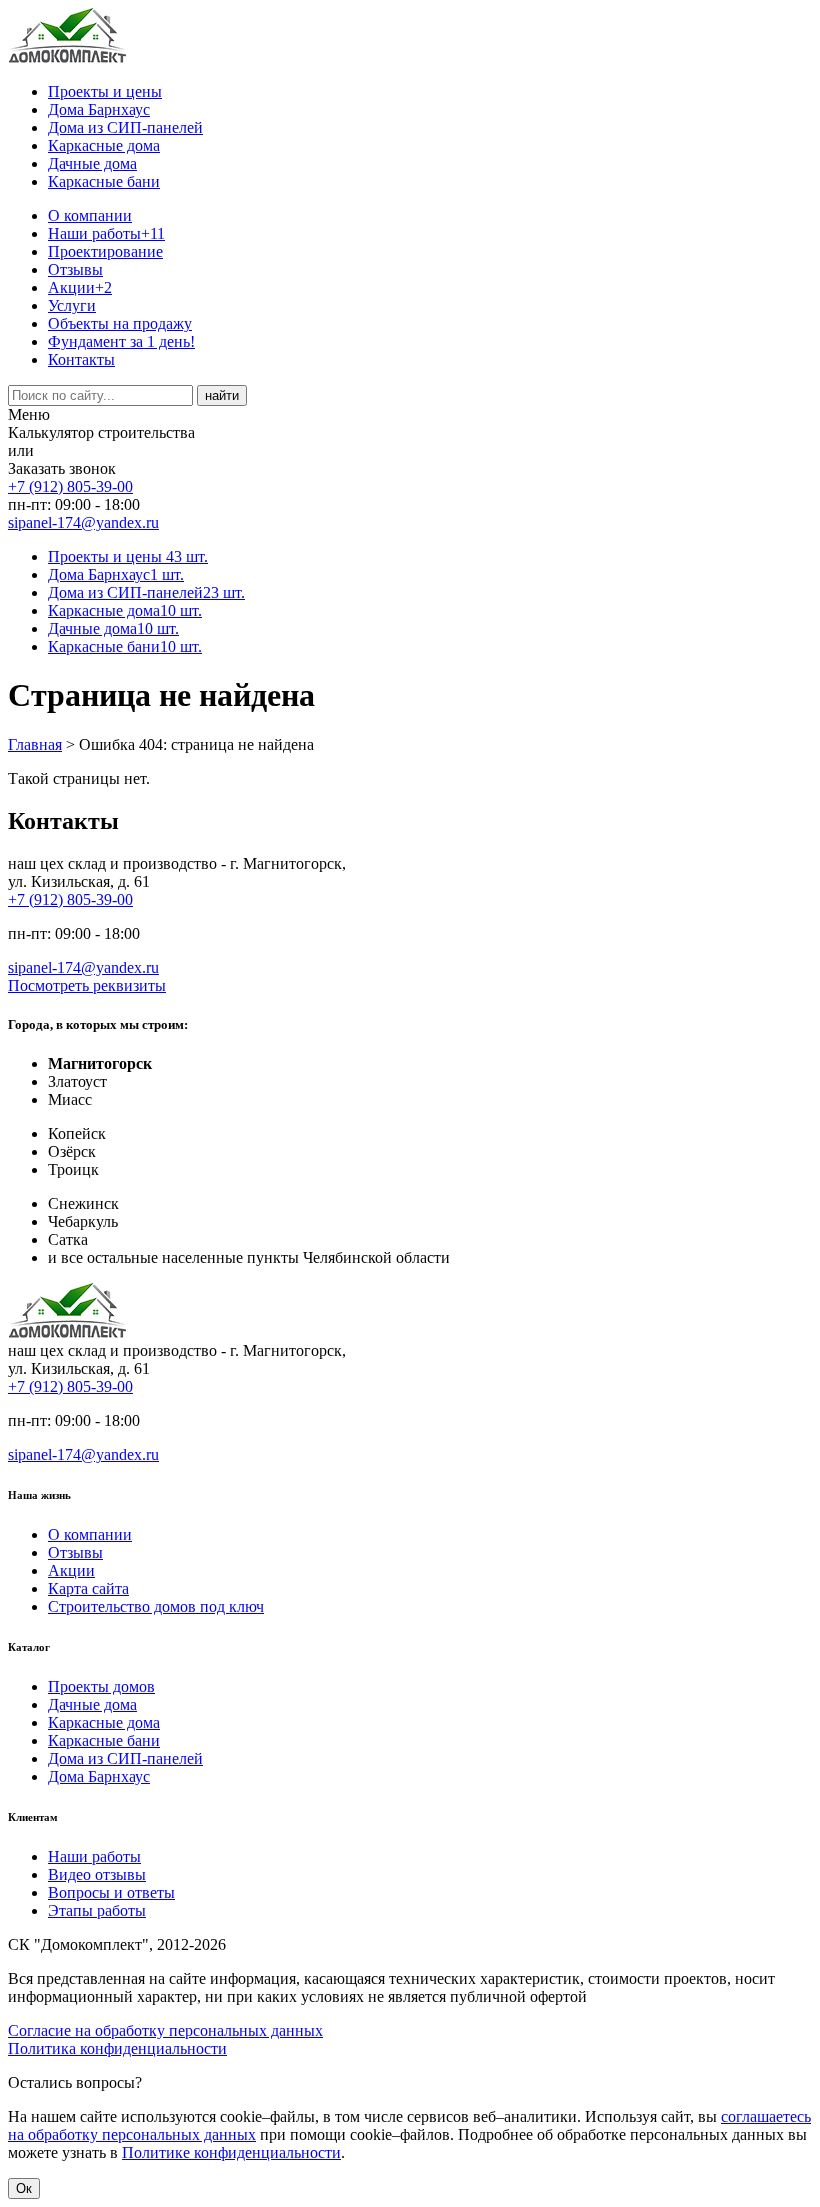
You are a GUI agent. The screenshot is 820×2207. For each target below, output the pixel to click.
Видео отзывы (97, 1874)
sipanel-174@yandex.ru (83, 522)
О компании (90, 215)
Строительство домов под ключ (156, 1606)
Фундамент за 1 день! (121, 341)
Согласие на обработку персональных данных (165, 2030)
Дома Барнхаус (99, 109)
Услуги (72, 305)
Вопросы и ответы (111, 1892)
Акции (80, 287)
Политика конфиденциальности (117, 2048)
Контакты (81, 359)
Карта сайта (88, 1588)
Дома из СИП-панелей (125, 127)
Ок (24, 2188)
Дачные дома (92, 163)
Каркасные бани (104, 181)
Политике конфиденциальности (231, 2152)
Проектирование (105, 251)
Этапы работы (97, 1910)
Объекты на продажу (120, 323)
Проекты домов (101, 1686)
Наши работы (106, 233)
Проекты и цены (105, 91)
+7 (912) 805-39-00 (70, 486)
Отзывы (75, 269)
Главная (35, 744)
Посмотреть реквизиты (87, 985)
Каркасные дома (104, 145)
